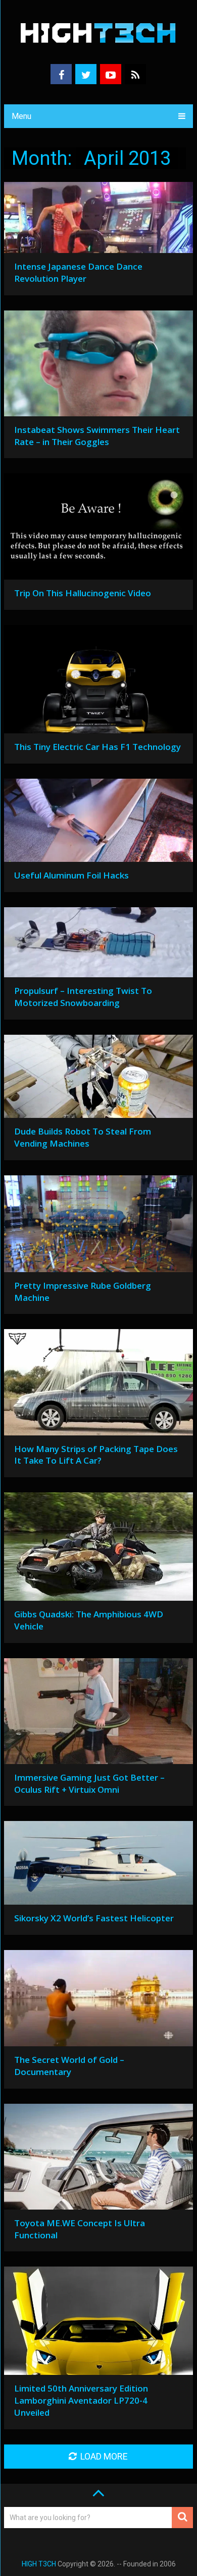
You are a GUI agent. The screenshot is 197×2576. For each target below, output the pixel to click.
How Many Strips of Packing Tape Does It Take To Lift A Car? (96, 1455)
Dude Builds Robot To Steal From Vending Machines (83, 1137)
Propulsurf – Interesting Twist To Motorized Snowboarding (83, 997)
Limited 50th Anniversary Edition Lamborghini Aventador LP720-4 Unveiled (81, 2400)
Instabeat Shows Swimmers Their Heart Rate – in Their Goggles (97, 436)
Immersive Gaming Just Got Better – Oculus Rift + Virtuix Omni (89, 1783)
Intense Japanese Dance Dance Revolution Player (78, 272)
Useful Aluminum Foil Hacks (71, 875)
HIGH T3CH (39, 2564)
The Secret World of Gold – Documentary (69, 2066)
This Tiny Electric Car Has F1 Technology (97, 747)
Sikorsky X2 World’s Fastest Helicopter (94, 1918)
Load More (104, 2456)
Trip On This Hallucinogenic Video (83, 593)
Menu (21, 116)
